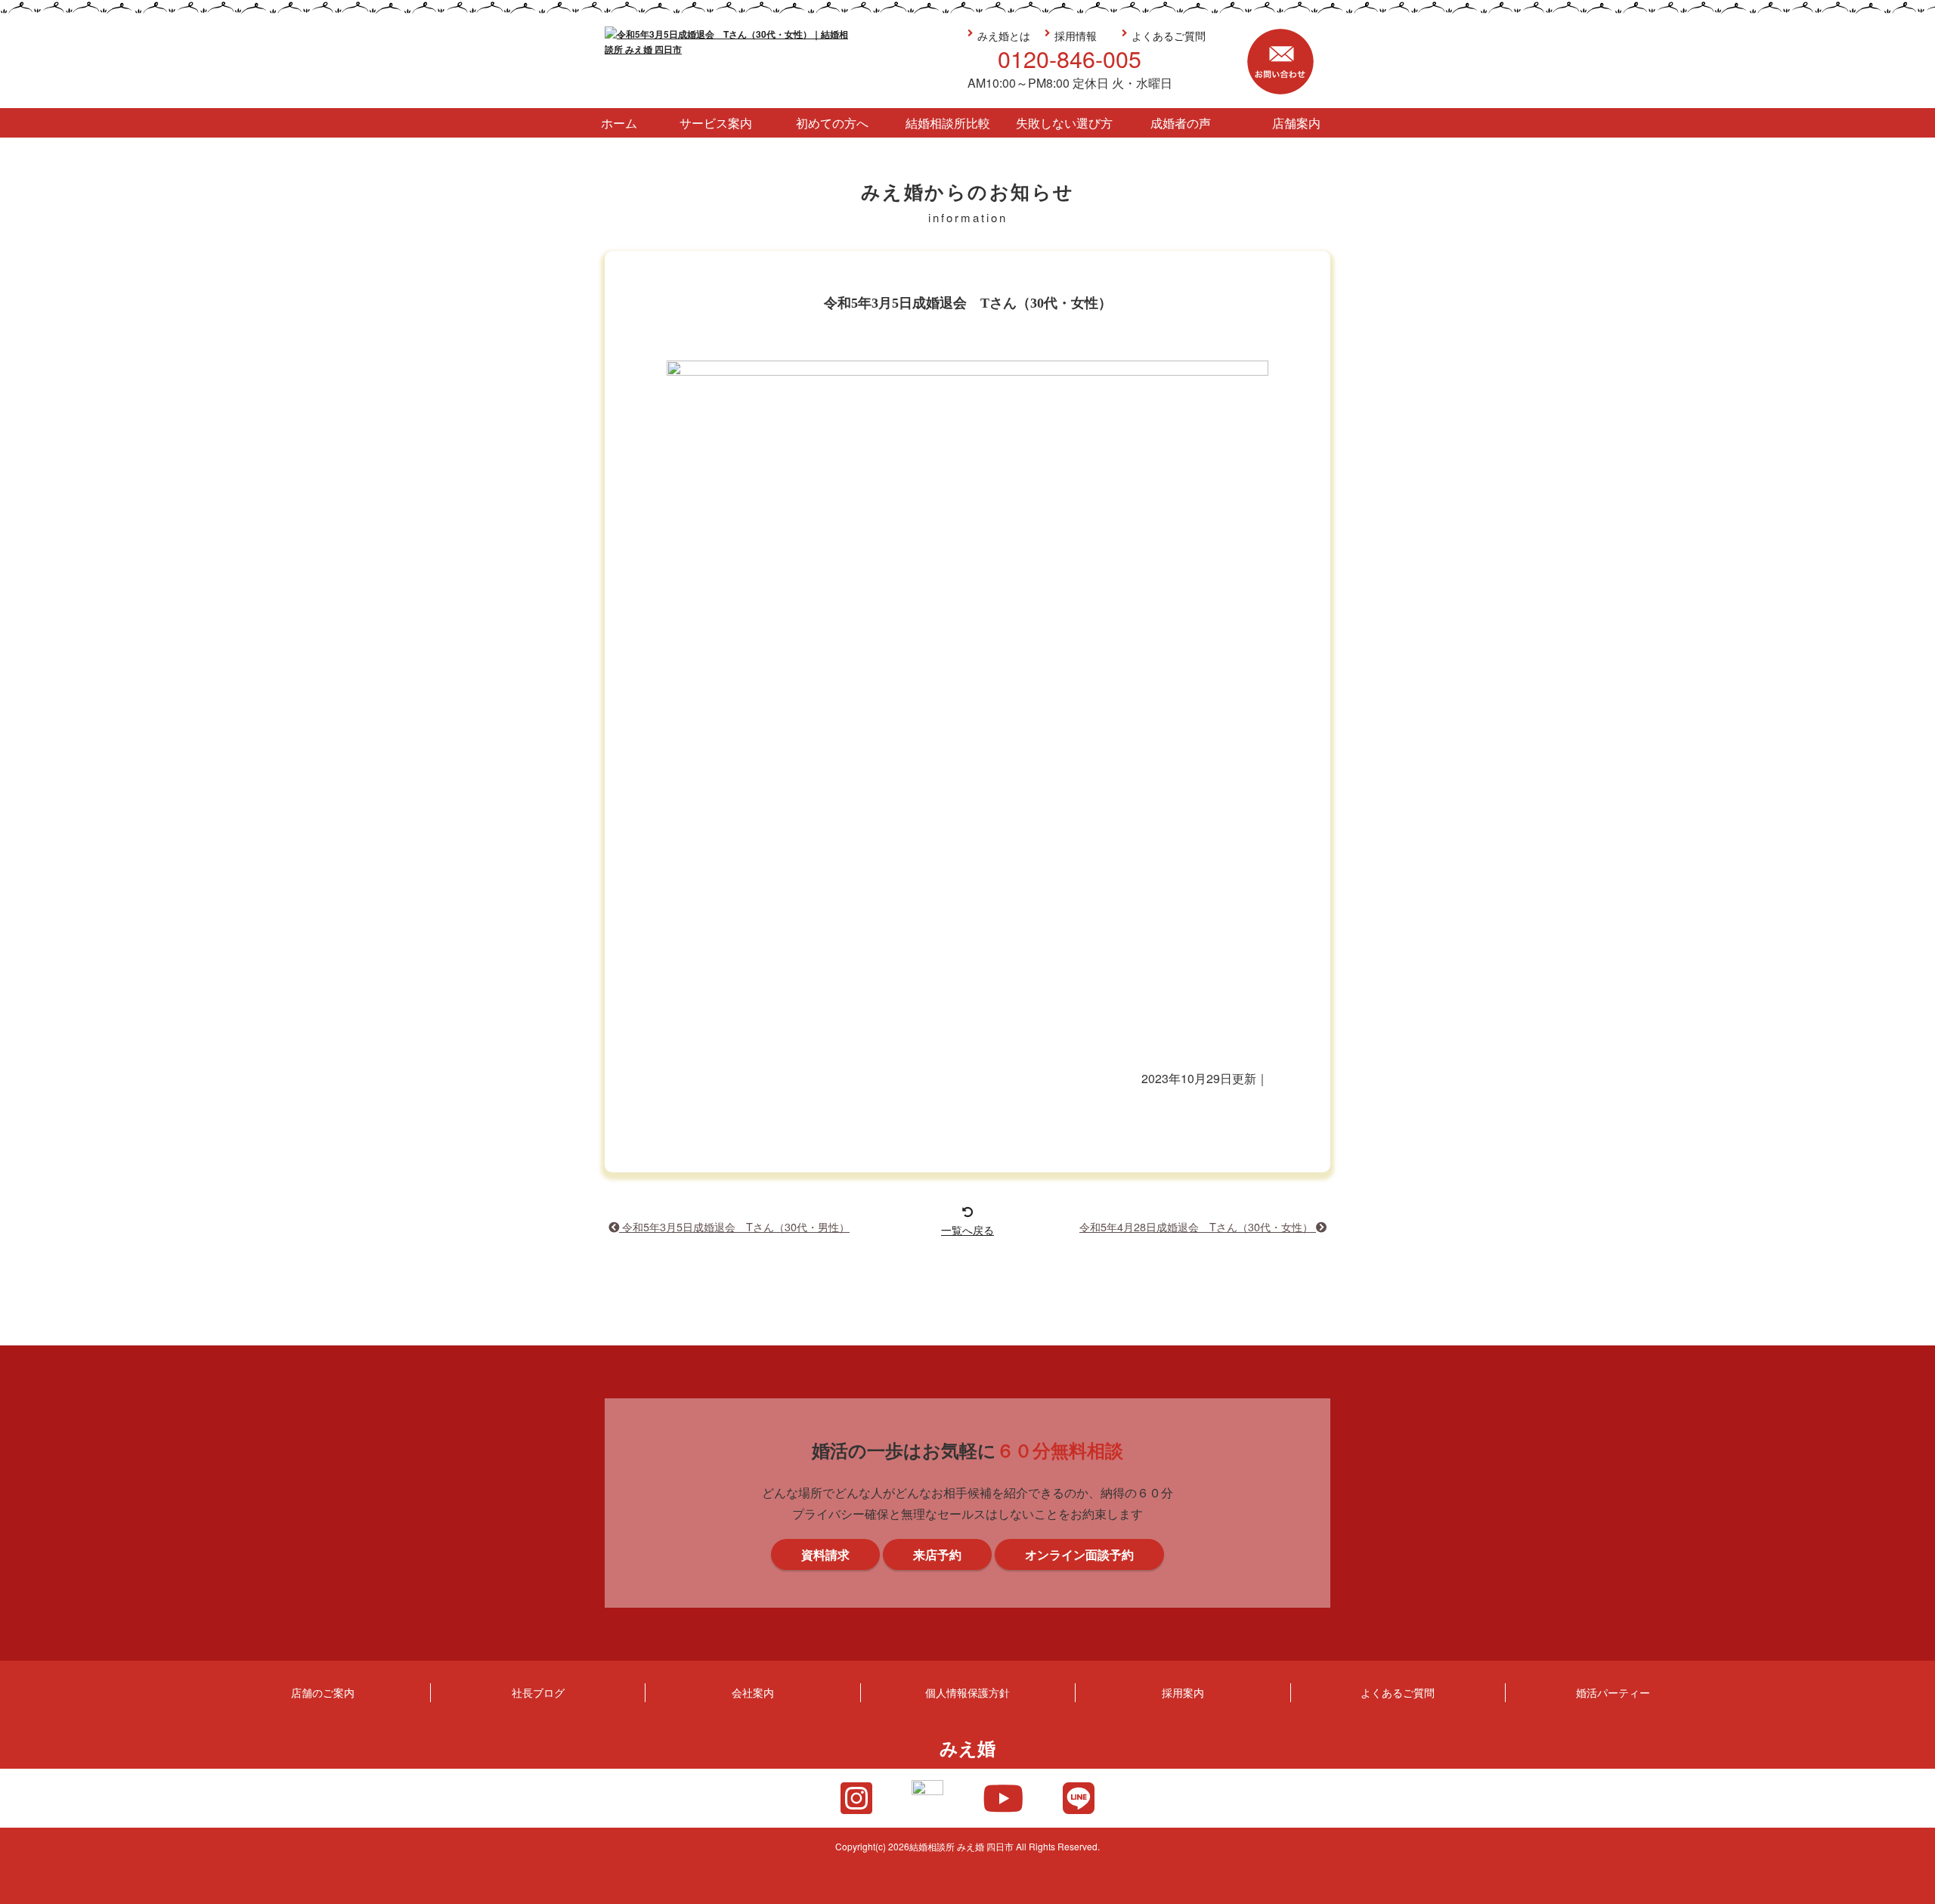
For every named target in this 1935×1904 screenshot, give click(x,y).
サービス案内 (716, 123)
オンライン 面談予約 (1915, 1128)
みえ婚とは (1004, 35)
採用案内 (1183, 1692)
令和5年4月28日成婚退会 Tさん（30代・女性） (1198, 1226)
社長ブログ (538, 1692)
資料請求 (1915, 992)
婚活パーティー (1613, 1692)
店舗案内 (1296, 123)
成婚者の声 (1181, 123)
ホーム (619, 123)
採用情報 (1076, 35)
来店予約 (1915, 856)
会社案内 (753, 1692)
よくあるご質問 (1169, 35)
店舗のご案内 (323, 1692)
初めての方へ (832, 123)
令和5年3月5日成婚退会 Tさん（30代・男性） (734, 1226)
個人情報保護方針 (967, 1692)
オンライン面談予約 (1079, 1554)
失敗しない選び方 (1064, 123)
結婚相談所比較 (948, 123)
